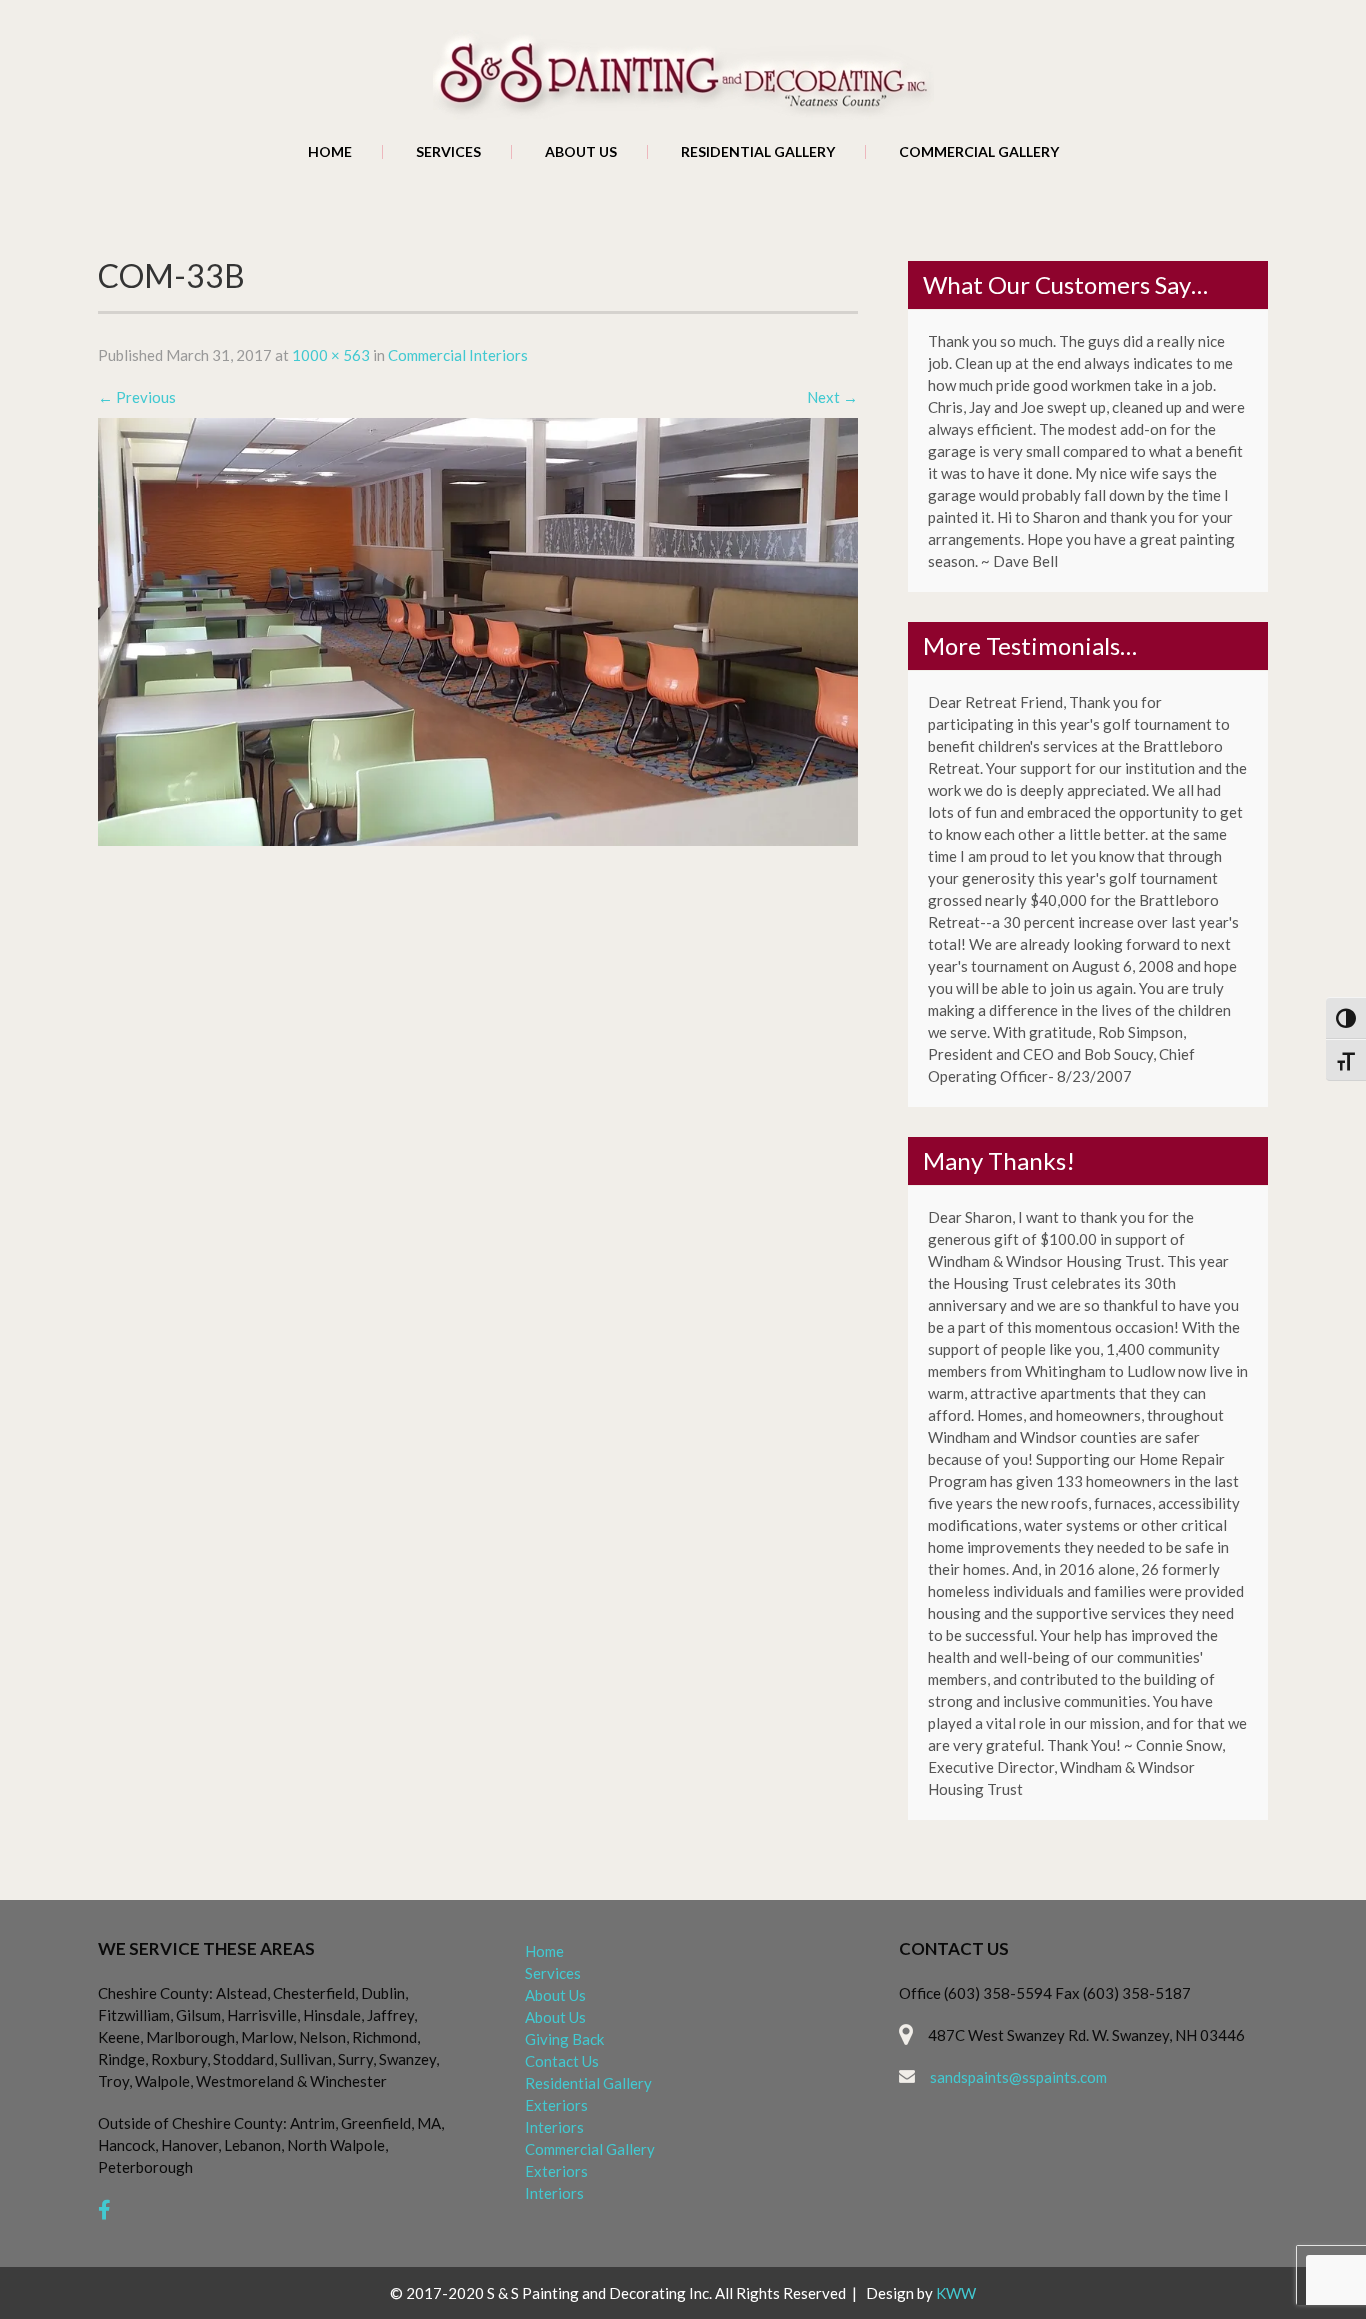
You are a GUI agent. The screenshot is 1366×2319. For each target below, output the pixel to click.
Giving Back (564, 2039)
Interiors (554, 2127)
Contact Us (562, 2061)
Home (330, 152)
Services (448, 152)
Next (832, 397)
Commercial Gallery (979, 152)
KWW (956, 2293)
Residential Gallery (758, 152)
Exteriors (556, 2105)
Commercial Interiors (458, 355)
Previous (137, 397)
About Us (581, 152)
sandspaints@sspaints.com (1018, 2077)
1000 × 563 (331, 355)
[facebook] (104, 2209)
